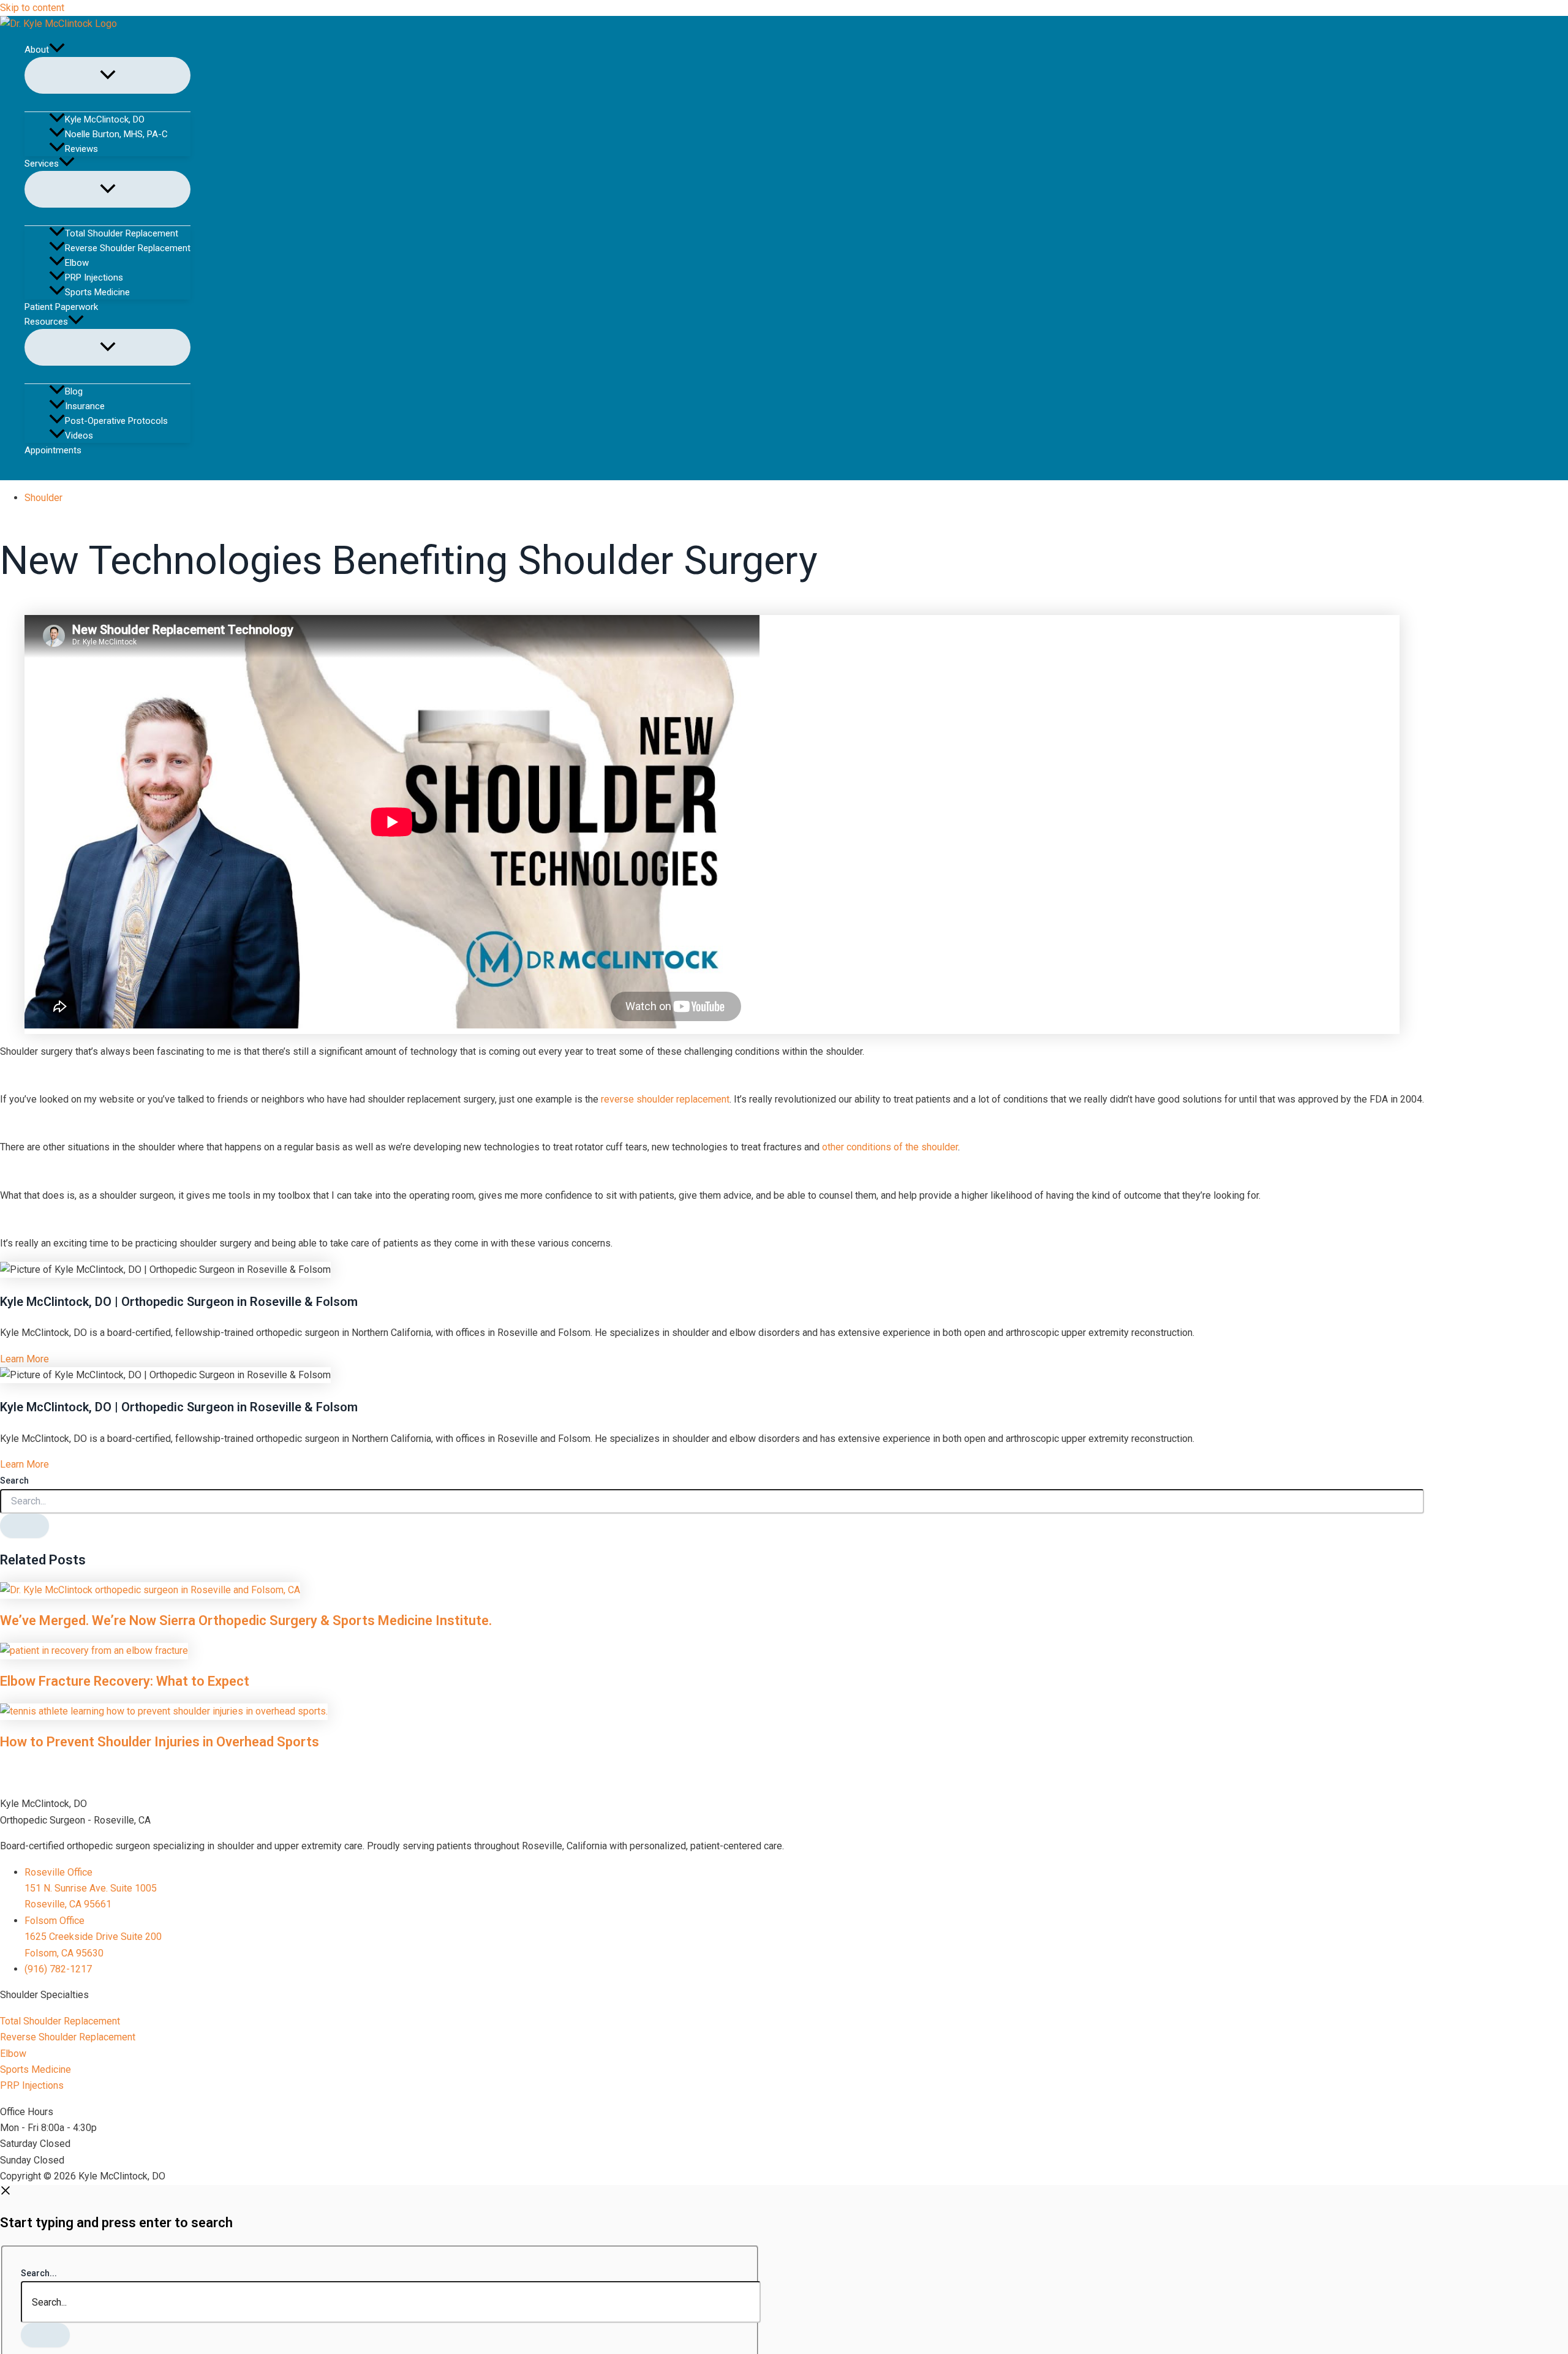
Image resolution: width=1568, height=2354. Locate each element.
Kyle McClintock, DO (105, 119)
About (37, 50)
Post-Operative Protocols (116, 421)
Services (42, 164)
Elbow (77, 263)
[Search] (24, 1526)
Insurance (85, 406)
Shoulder (43, 498)
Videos (79, 436)
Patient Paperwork (61, 307)
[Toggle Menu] (107, 75)
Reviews (81, 149)
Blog (74, 391)
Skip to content (32, 8)
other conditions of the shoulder (890, 1147)
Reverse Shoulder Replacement (128, 248)
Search (14, 1481)
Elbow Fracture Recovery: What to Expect (125, 1681)
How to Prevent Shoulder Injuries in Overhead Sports (160, 1742)
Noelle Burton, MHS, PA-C (116, 134)
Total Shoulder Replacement (122, 233)
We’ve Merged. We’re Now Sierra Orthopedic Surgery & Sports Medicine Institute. (246, 1620)
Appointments (53, 450)
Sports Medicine (97, 292)
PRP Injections (94, 277)
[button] (57, 50)
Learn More (24, 1359)
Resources (46, 322)
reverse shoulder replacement (665, 1099)
